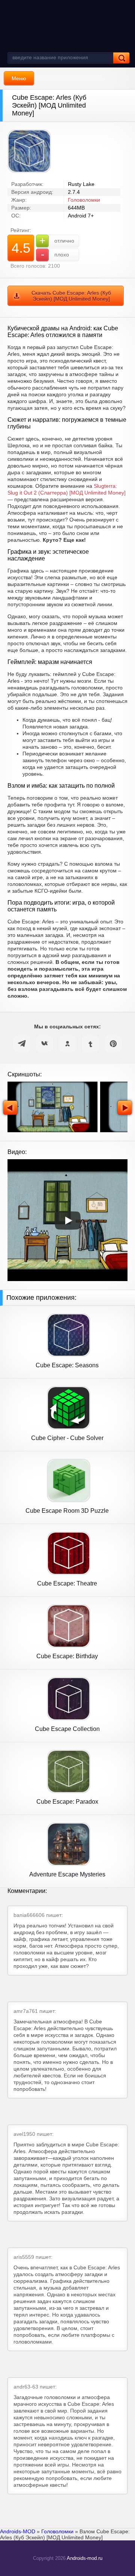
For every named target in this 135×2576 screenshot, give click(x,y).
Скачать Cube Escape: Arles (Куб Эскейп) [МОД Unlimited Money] (71, 296)
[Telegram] (22, 1044)
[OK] (67, 1044)
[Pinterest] (113, 1044)
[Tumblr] (90, 1044)
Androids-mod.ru (85, 2558)
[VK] (45, 1044)
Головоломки (84, 200)
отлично (57, 241)
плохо (55, 254)
